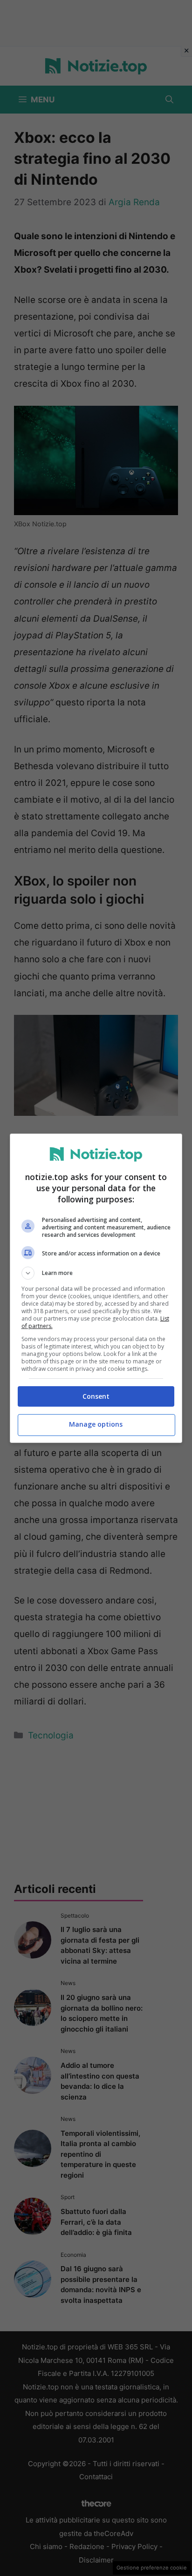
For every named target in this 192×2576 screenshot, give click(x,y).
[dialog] (96, 1288)
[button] (96, 1273)
